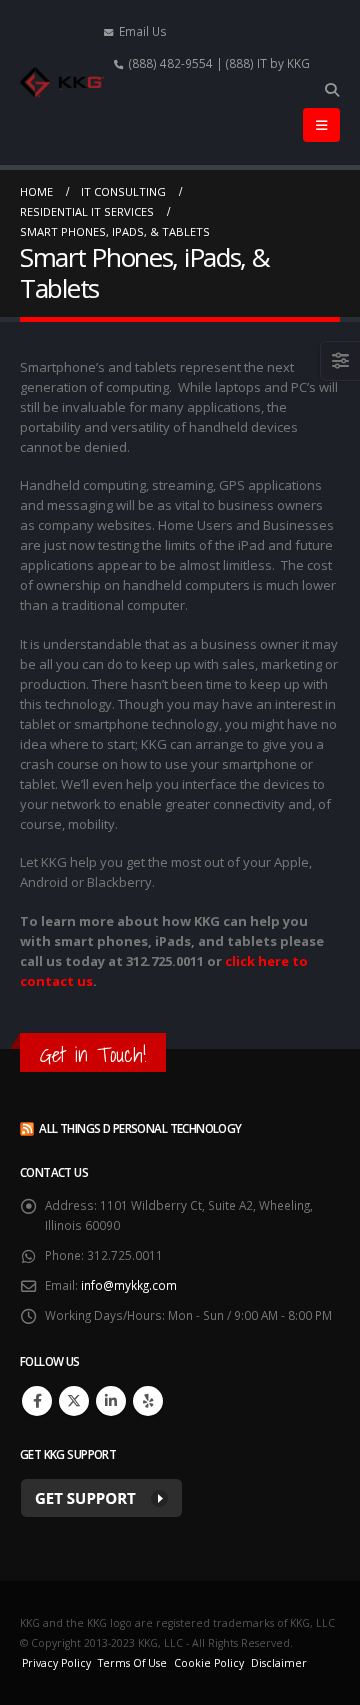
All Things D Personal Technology (140, 1128)
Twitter (74, 1401)
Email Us (143, 31)
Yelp (148, 1401)
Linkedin (111, 1401)
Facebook (37, 1401)
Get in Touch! (93, 1054)
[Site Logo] (62, 82)
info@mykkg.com (129, 1285)
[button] (331, 90)
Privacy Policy (56, 1663)
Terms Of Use (132, 1663)
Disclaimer (279, 1663)
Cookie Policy (209, 1663)
